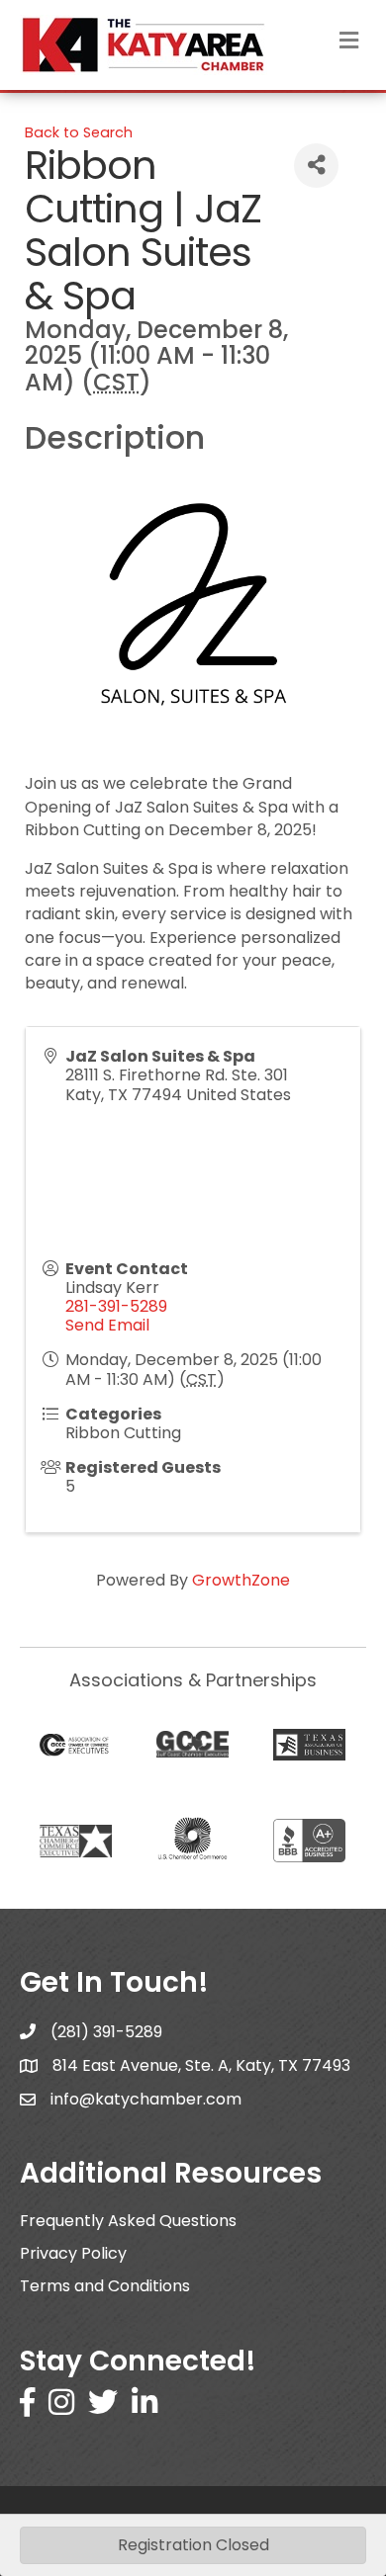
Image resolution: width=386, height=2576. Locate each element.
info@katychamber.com (146, 2099)
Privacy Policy (73, 2253)
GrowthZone (241, 1580)
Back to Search (79, 132)
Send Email (107, 1325)
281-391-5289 (116, 1306)
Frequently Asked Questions (128, 2221)
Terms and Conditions (105, 2286)
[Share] (316, 166)
